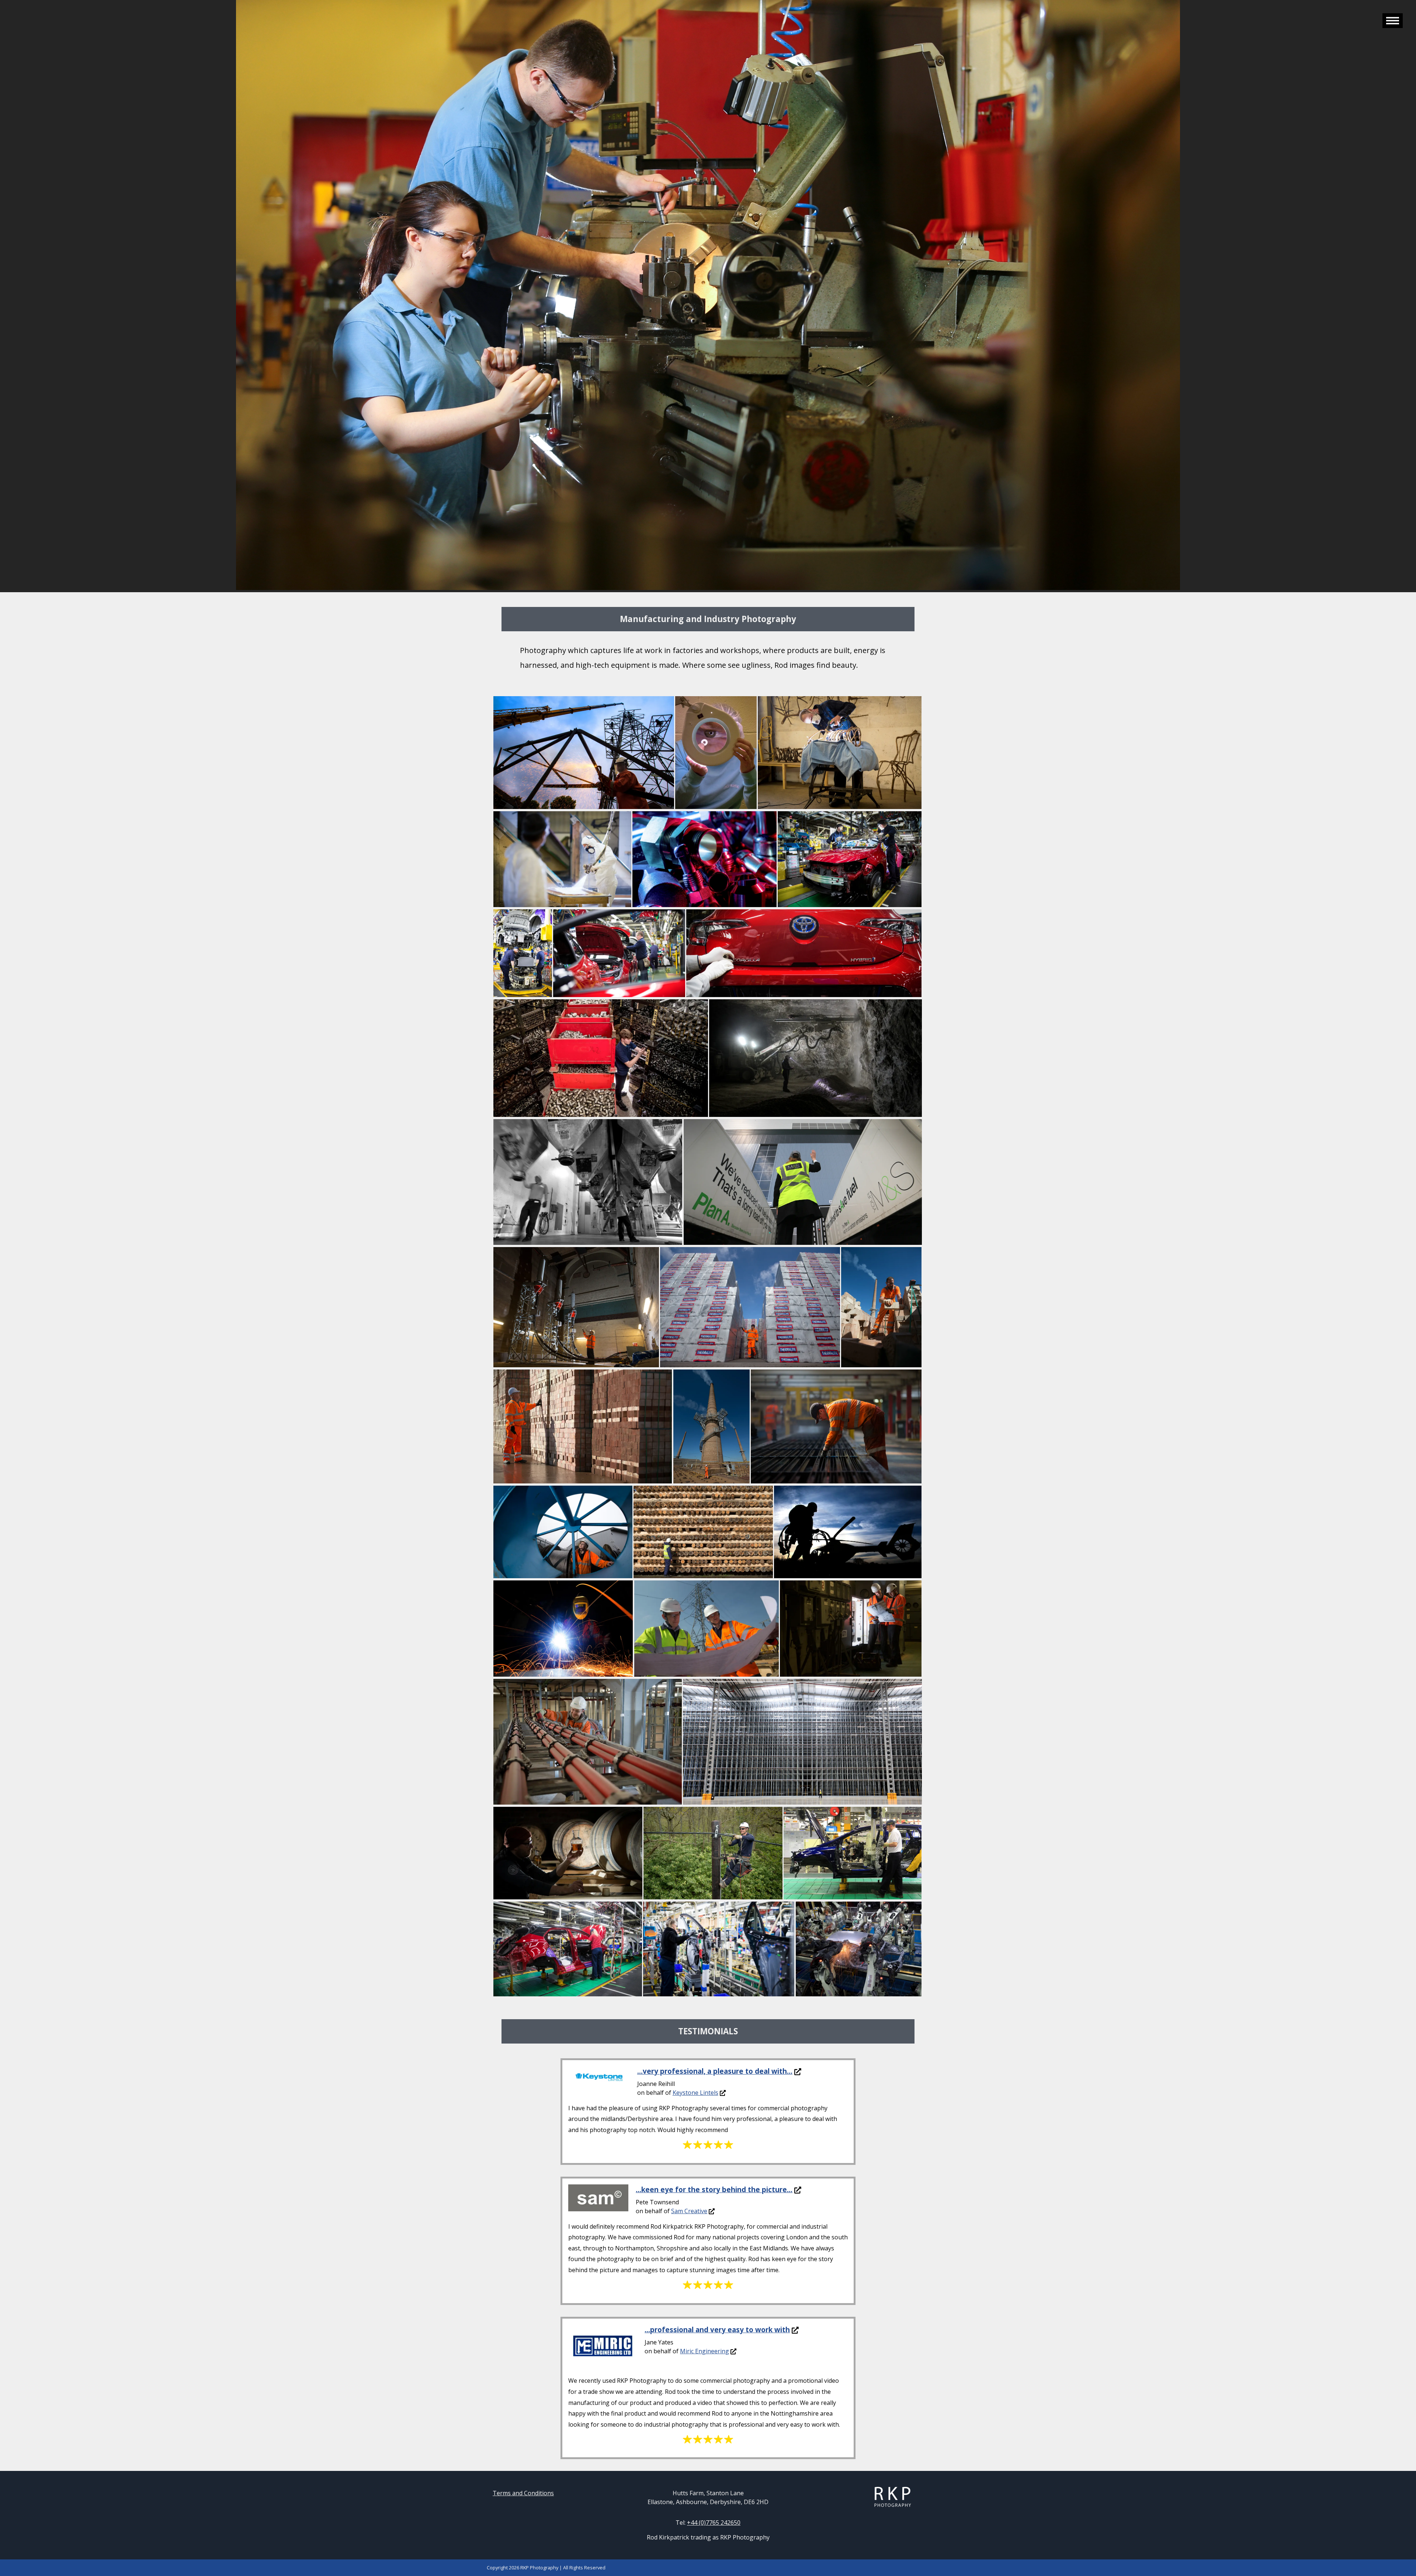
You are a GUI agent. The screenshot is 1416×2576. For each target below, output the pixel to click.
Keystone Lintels (695, 2093)
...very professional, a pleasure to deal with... (715, 2071)
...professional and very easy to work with (717, 2329)
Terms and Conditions (523, 2493)
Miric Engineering (704, 2351)
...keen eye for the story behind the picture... (714, 2189)
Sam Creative (689, 2211)
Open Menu (1393, 21)
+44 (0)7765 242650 (714, 2523)
